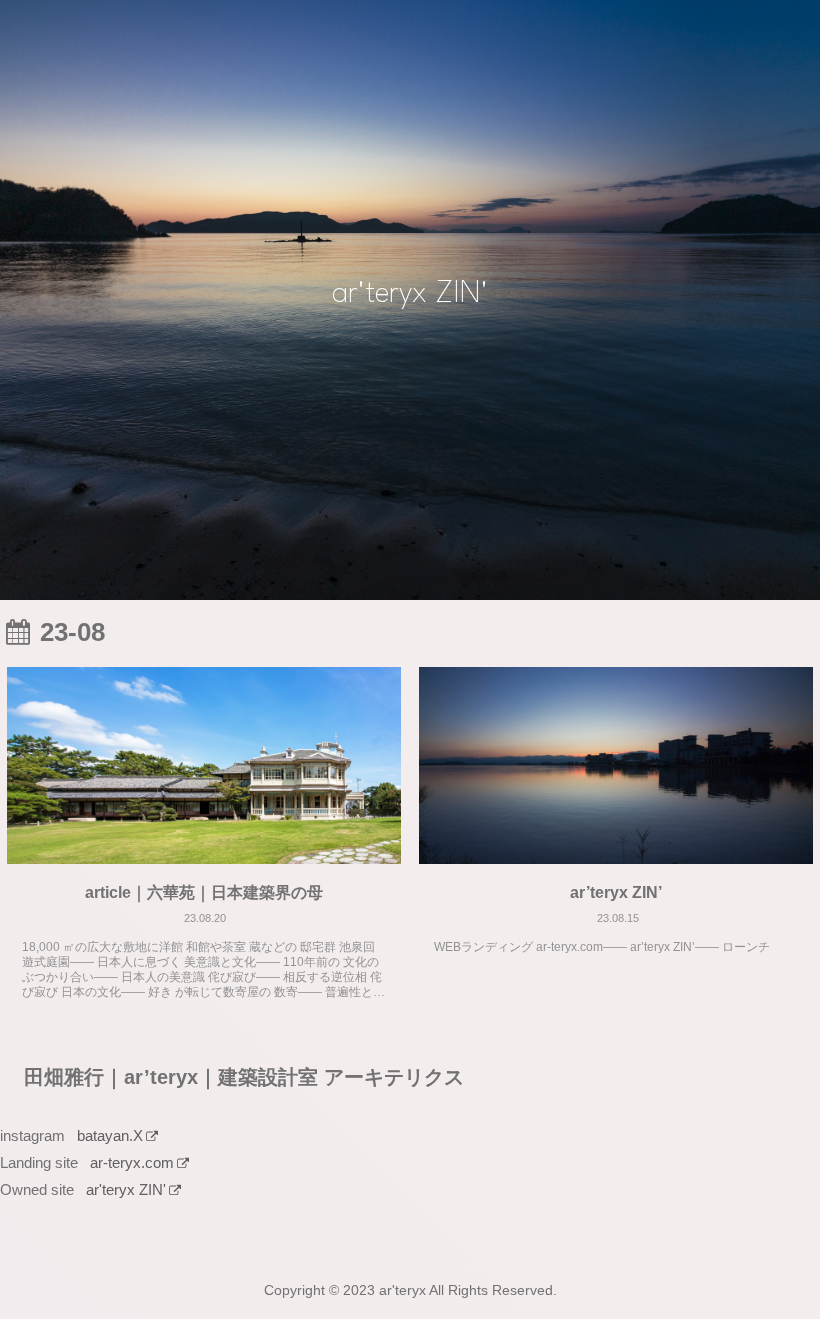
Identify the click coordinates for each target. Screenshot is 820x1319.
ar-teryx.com (132, 1162)
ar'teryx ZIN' (126, 1189)
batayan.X (110, 1135)
